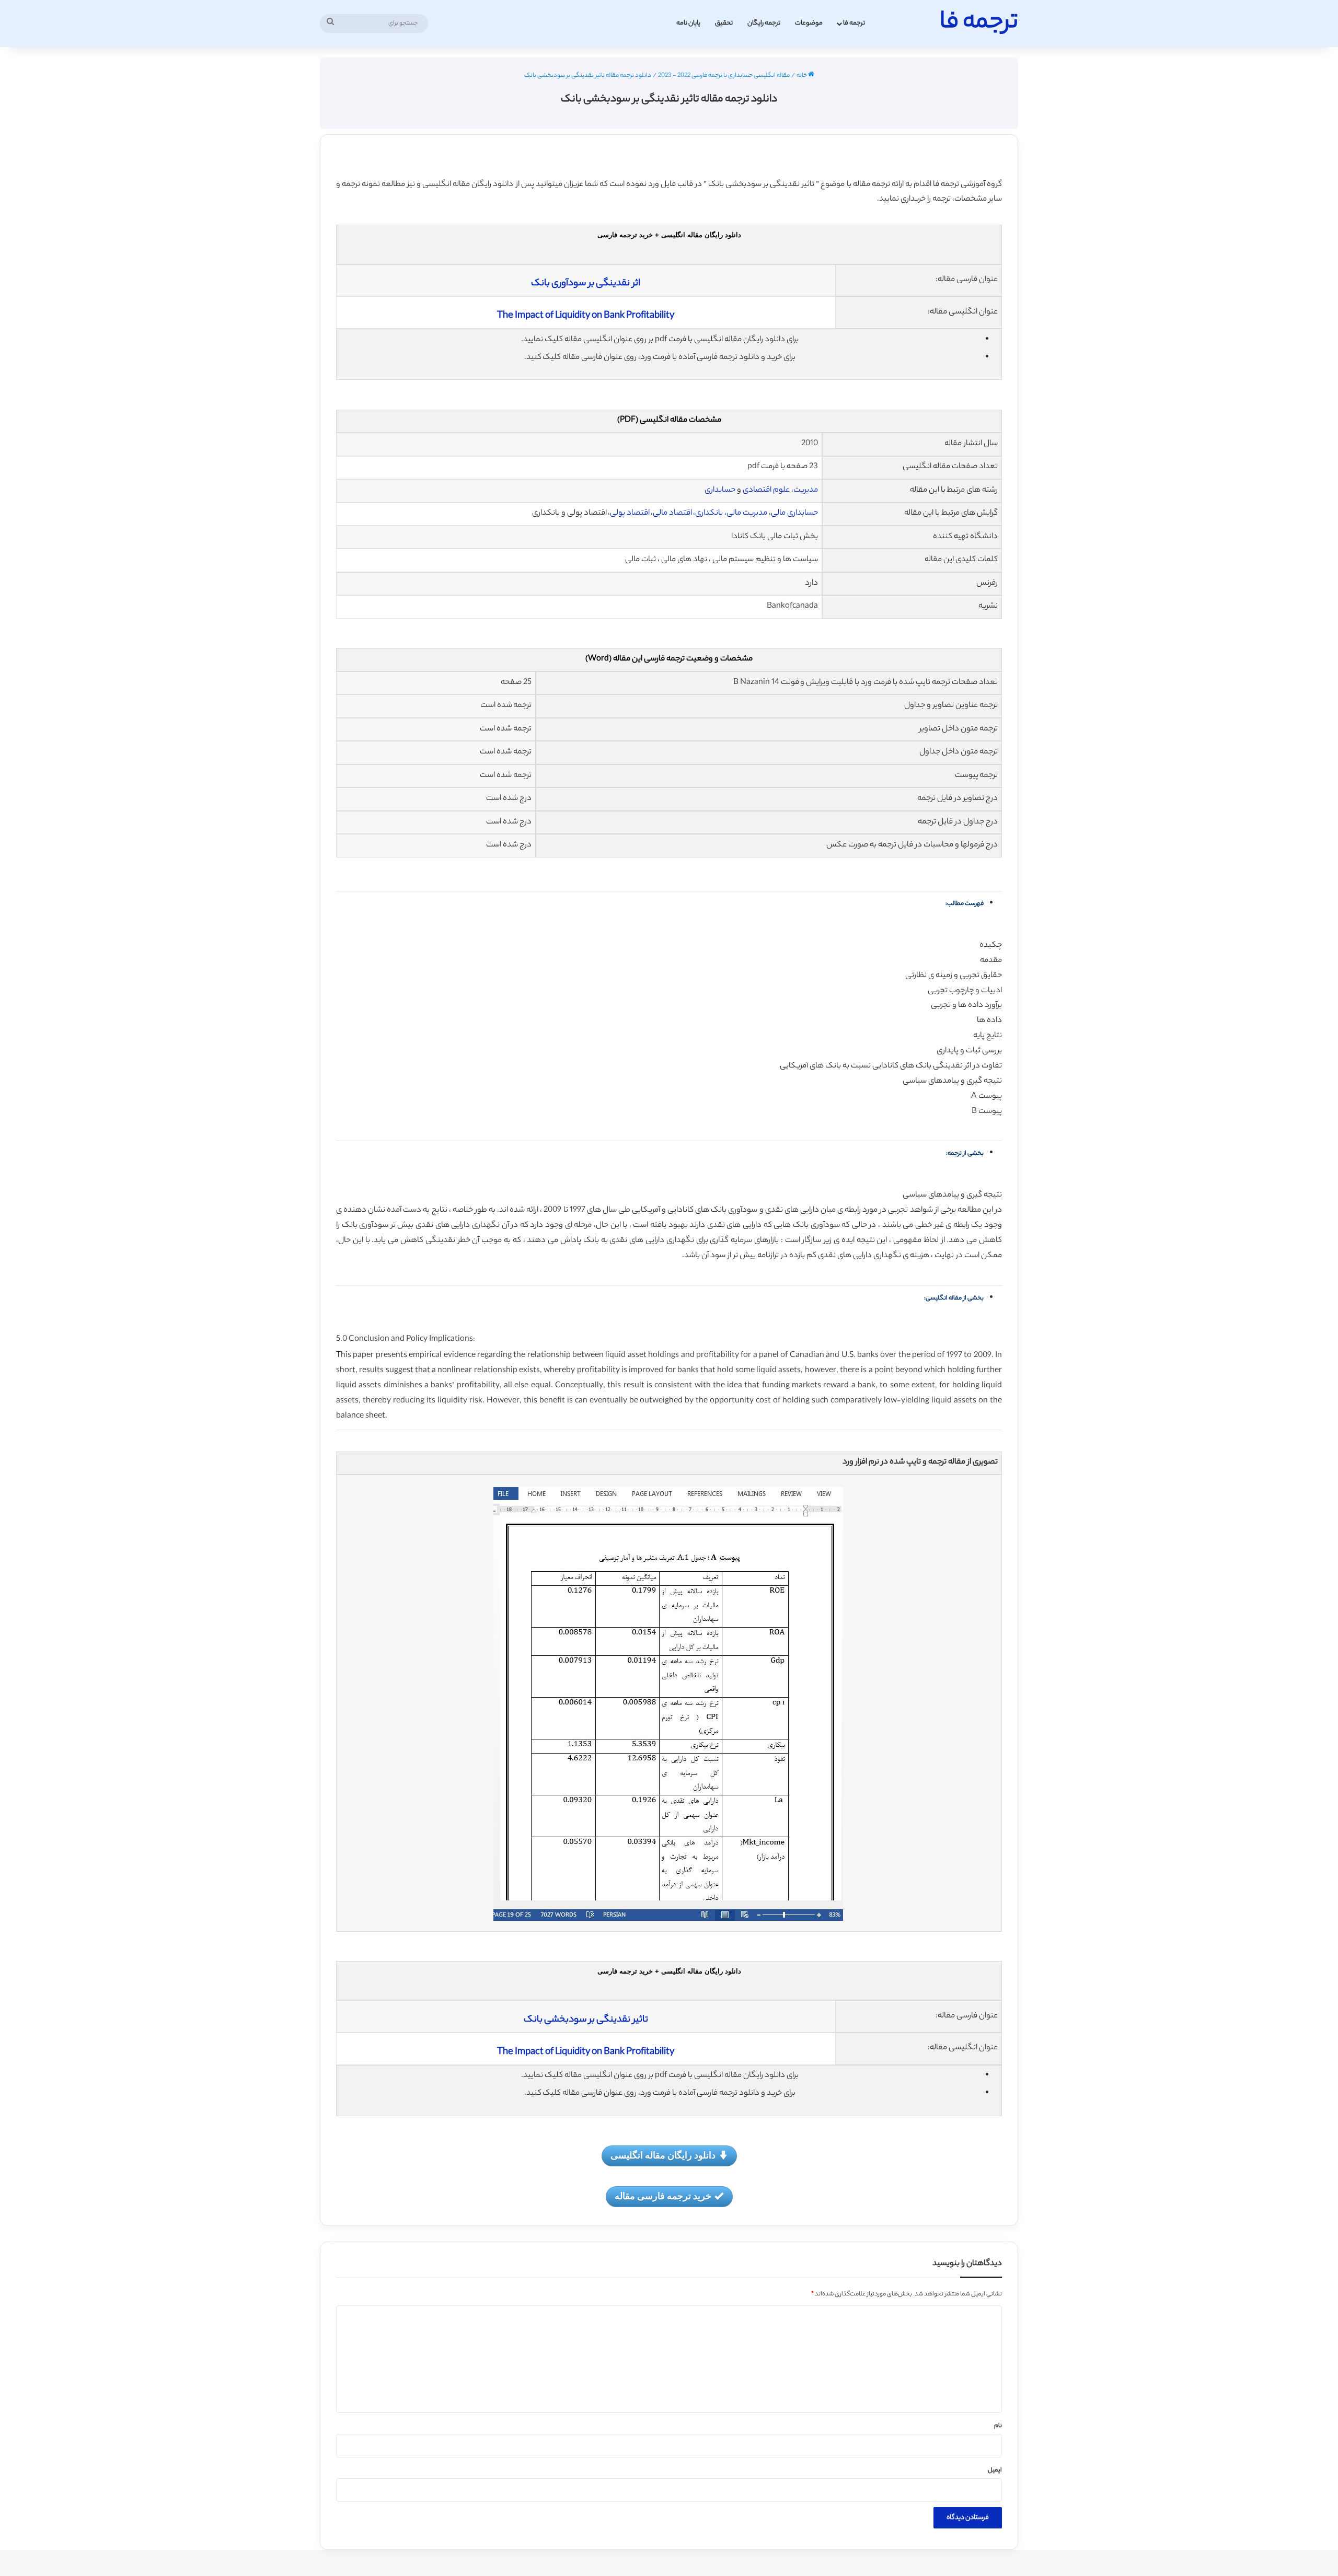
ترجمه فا (854, 23)
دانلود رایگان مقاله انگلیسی (663, 2155)
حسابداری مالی (794, 513)
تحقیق (724, 23)
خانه (802, 76)
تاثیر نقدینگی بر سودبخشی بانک (586, 2020)
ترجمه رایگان (764, 23)
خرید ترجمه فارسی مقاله (663, 2196)
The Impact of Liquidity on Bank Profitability (586, 316)
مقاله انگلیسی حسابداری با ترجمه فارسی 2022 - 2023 (724, 76)
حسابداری (720, 490)
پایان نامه (688, 23)
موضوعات (809, 23)
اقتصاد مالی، (671, 513)
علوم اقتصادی (766, 490)
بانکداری (709, 513)
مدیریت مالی (747, 513)
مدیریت (806, 490)
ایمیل (995, 2470)
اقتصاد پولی (630, 513)
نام (998, 2426)
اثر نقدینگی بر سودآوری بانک (586, 284)
